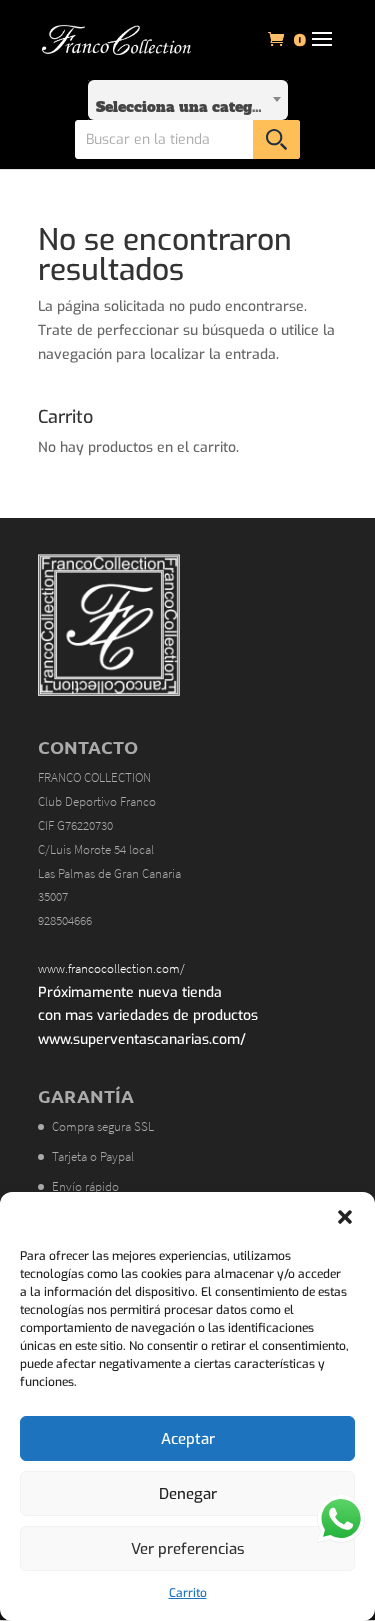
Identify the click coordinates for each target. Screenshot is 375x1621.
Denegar (188, 1494)
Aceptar (188, 1439)
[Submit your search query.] (276, 139)
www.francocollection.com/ (111, 968)
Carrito (188, 1593)
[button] (345, 1217)
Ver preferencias (188, 1549)
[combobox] (188, 100)
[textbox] (188, 100)
